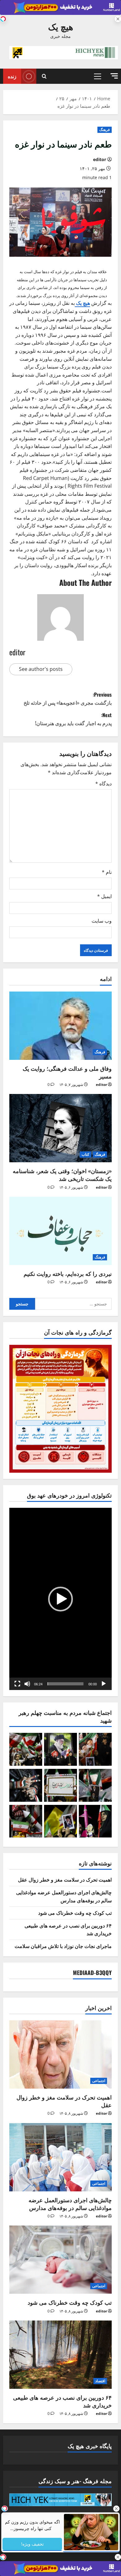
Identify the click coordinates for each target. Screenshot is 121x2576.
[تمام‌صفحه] (17, 1684)
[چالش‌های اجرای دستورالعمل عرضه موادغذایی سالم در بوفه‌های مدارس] (60, 2157)
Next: (73, 719)
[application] (60, 1599)
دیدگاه (103, 784)
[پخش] (104, 1684)
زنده (12, 76)
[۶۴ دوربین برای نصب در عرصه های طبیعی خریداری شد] (60, 2355)
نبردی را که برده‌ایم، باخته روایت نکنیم (68, 1273)
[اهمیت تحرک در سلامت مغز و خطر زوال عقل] (60, 2054)
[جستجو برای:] (74, 1304)
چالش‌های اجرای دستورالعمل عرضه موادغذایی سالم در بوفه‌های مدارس (64, 1896)
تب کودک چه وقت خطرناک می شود (75, 1913)
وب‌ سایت (102, 921)
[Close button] (116, 2509)
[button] (114, 76)
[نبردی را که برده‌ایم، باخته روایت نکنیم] (60, 1231)
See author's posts (41, 669)
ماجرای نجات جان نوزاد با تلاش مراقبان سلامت (63, 1946)
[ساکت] (27, 1684)
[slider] (65, 1684)
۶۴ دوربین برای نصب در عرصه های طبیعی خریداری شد (62, 2401)
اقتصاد (100, 2381)
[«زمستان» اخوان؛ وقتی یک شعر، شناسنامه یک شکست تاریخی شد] (60, 1128)
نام (107, 872)
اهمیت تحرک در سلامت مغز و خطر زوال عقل (65, 1879)
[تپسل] (3, 19)
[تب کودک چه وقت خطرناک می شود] (60, 2260)
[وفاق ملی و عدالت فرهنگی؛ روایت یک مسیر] (60, 1026)
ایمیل (104, 896)
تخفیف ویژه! (32, 2544)
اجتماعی (99, 2081)
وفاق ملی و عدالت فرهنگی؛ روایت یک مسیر (67, 1072)
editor (100, 159)
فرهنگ (105, 130)
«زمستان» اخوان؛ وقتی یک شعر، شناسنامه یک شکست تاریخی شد (62, 1175)
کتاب (85, 1154)
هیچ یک (61, 26)
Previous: (68, 698)
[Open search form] (44, 76)
